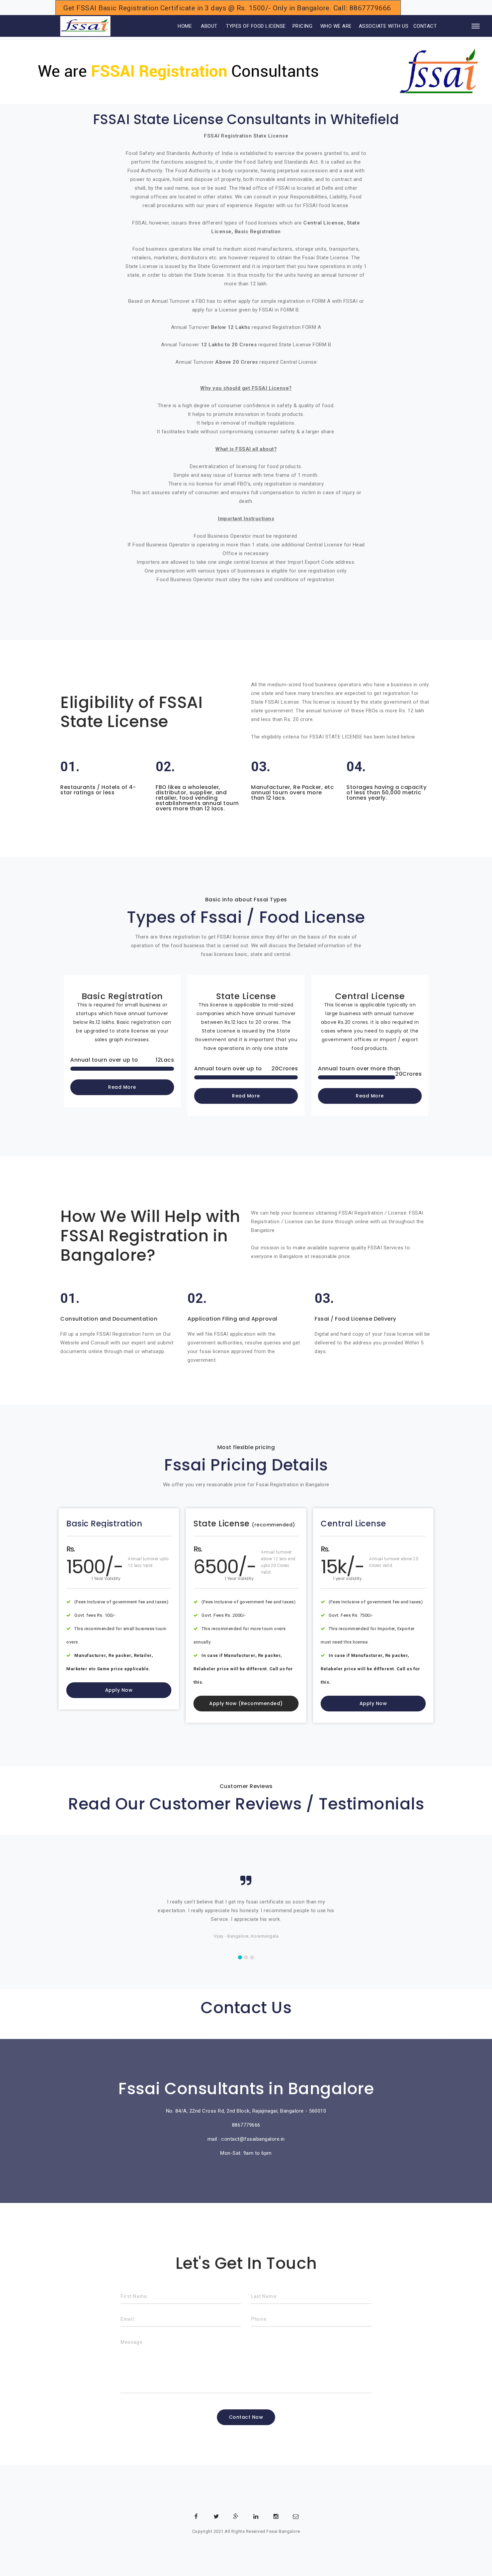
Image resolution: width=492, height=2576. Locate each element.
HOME (176, 26)
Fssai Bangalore (283, 2531)
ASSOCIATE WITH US (384, 26)
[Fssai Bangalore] (85, 26)
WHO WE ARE (336, 26)
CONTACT (425, 26)
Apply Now (119, 1690)
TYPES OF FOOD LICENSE (256, 26)
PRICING (303, 26)
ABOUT (209, 26)
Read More (122, 1087)
